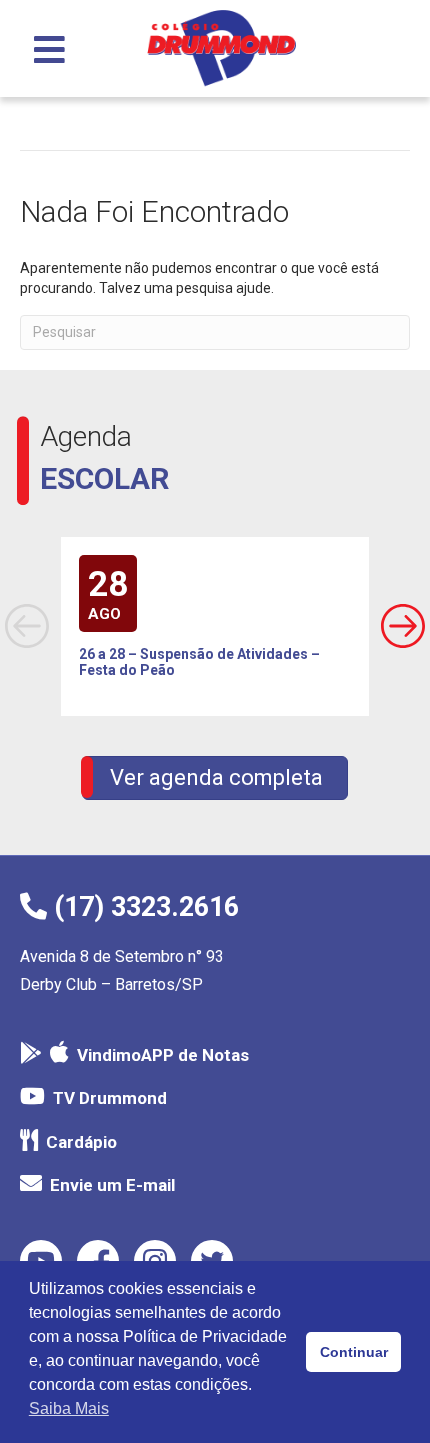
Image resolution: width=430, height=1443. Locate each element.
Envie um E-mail (112, 1185)
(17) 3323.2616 (143, 907)
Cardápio (81, 1142)
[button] (403, 626)
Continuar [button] (354, 1352)
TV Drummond (110, 1098)
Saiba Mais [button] (69, 1408)
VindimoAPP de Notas (163, 1055)
